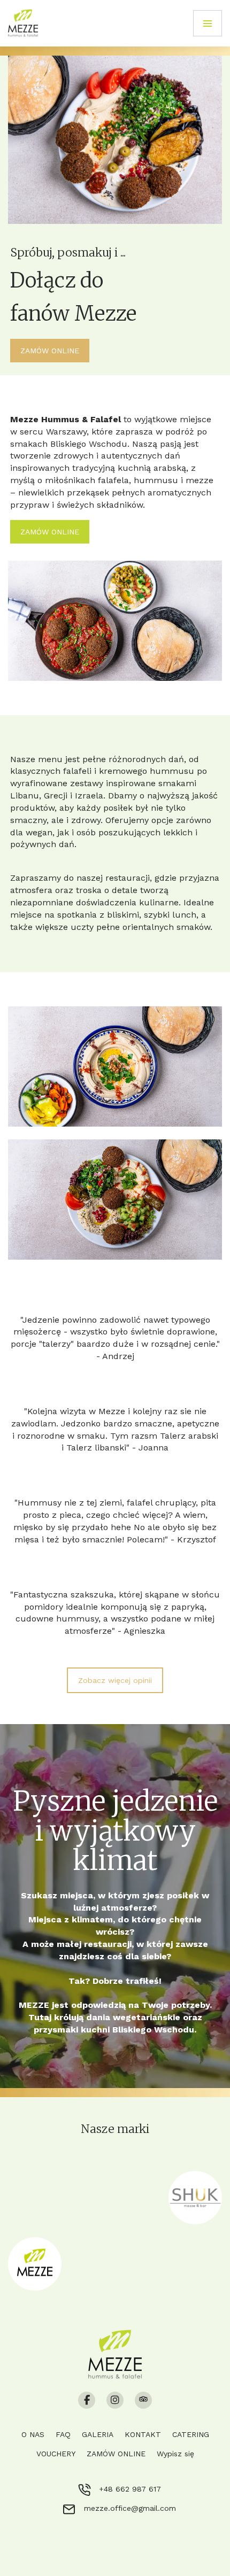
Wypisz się (175, 2454)
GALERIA (98, 2434)
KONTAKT (143, 2434)
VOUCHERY (56, 2454)
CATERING (191, 2434)
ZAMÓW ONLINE (116, 2454)
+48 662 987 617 (130, 2489)
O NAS (33, 2434)
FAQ (63, 2434)
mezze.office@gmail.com (130, 2508)
